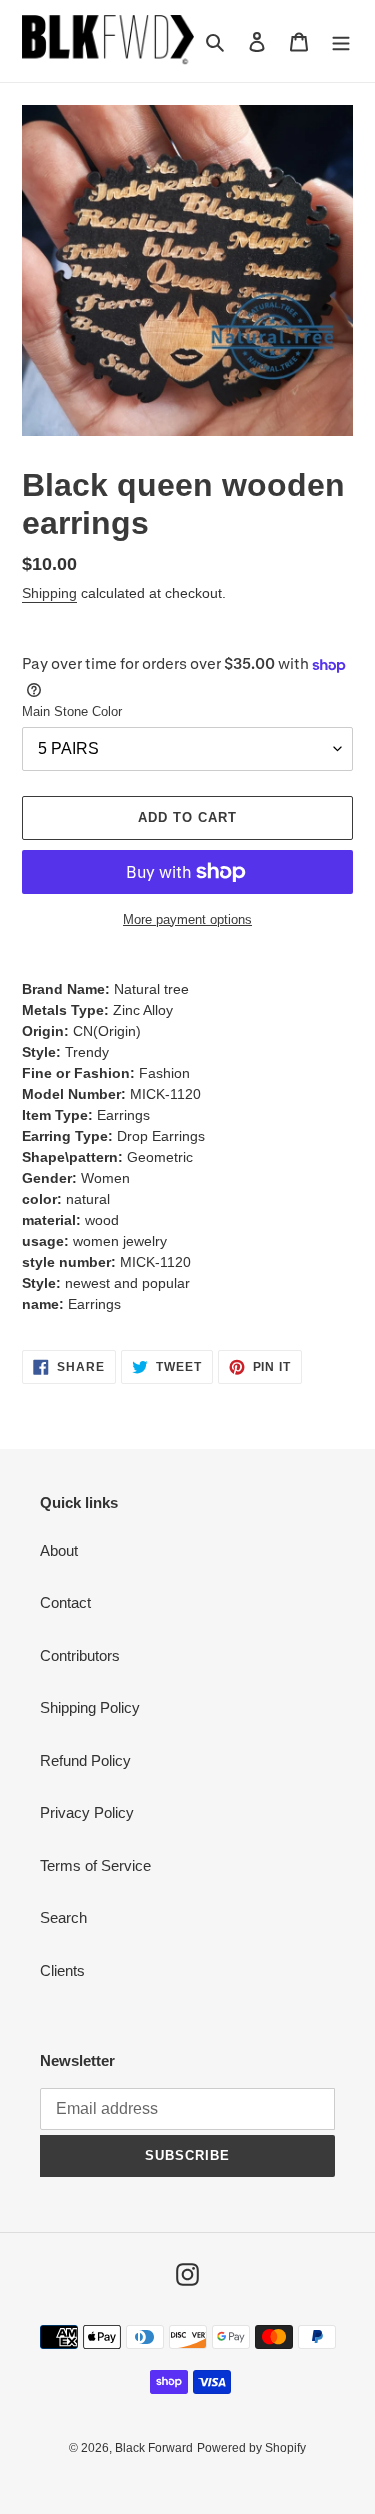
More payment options (187, 919)
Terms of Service (95, 1865)
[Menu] (341, 41)
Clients (62, 1970)
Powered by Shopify (251, 2448)
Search (63, 1917)
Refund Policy (85, 1760)
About (59, 1550)
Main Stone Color (72, 711)
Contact (65, 1602)
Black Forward (154, 2448)
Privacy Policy (87, 1812)
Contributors (80, 1655)
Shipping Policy (90, 1707)
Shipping (49, 593)
